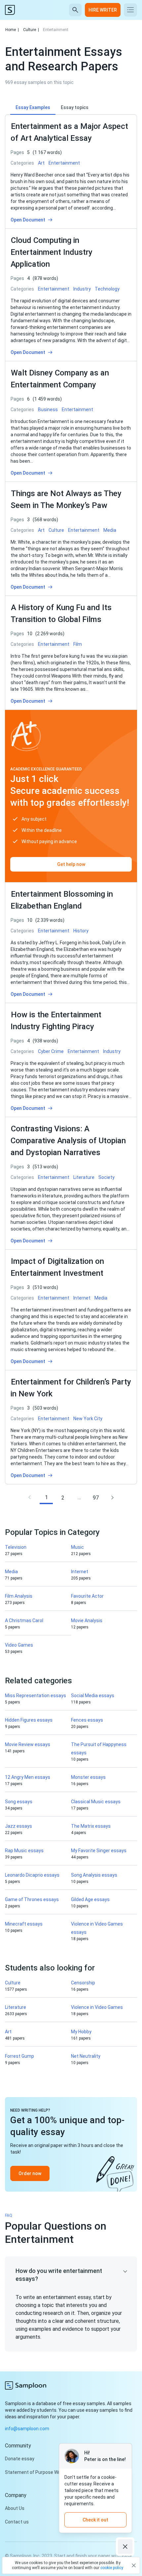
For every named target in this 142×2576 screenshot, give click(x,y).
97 (96, 1498)
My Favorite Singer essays (99, 1851)
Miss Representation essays (35, 1696)
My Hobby (81, 2032)
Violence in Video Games (97, 2007)
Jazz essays (18, 1826)
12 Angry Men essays (28, 1777)
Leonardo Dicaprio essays (32, 1875)
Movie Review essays (28, 1744)
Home (12, 30)
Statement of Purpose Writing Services (47, 2472)
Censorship (83, 1983)
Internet (80, 1572)
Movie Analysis (87, 1620)
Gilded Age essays (90, 1899)
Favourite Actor (87, 1596)
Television (16, 1547)
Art (8, 2032)
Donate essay (20, 2459)
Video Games (19, 1645)
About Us (15, 2508)
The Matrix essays (91, 1826)
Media (11, 1572)
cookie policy (112, 2568)
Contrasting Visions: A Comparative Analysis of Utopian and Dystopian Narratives (68, 1141)
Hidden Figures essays (29, 1720)
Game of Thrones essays (32, 1899)
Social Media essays (93, 1696)
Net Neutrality (86, 2056)
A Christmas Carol (24, 1620)
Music (77, 1547)
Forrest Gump (19, 2056)
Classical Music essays (96, 1802)
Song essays (19, 1802)
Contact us (17, 2522)
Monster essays (88, 1777)
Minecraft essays (24, 1924)
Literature (16, 2007)
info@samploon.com (27, 2429)
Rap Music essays (24, 1851)
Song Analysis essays (94, 1875)
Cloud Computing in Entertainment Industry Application (52, 252)
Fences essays (87, 1720)
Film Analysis (19, 1596)
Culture (31, 30)
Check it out (95, 2520)
